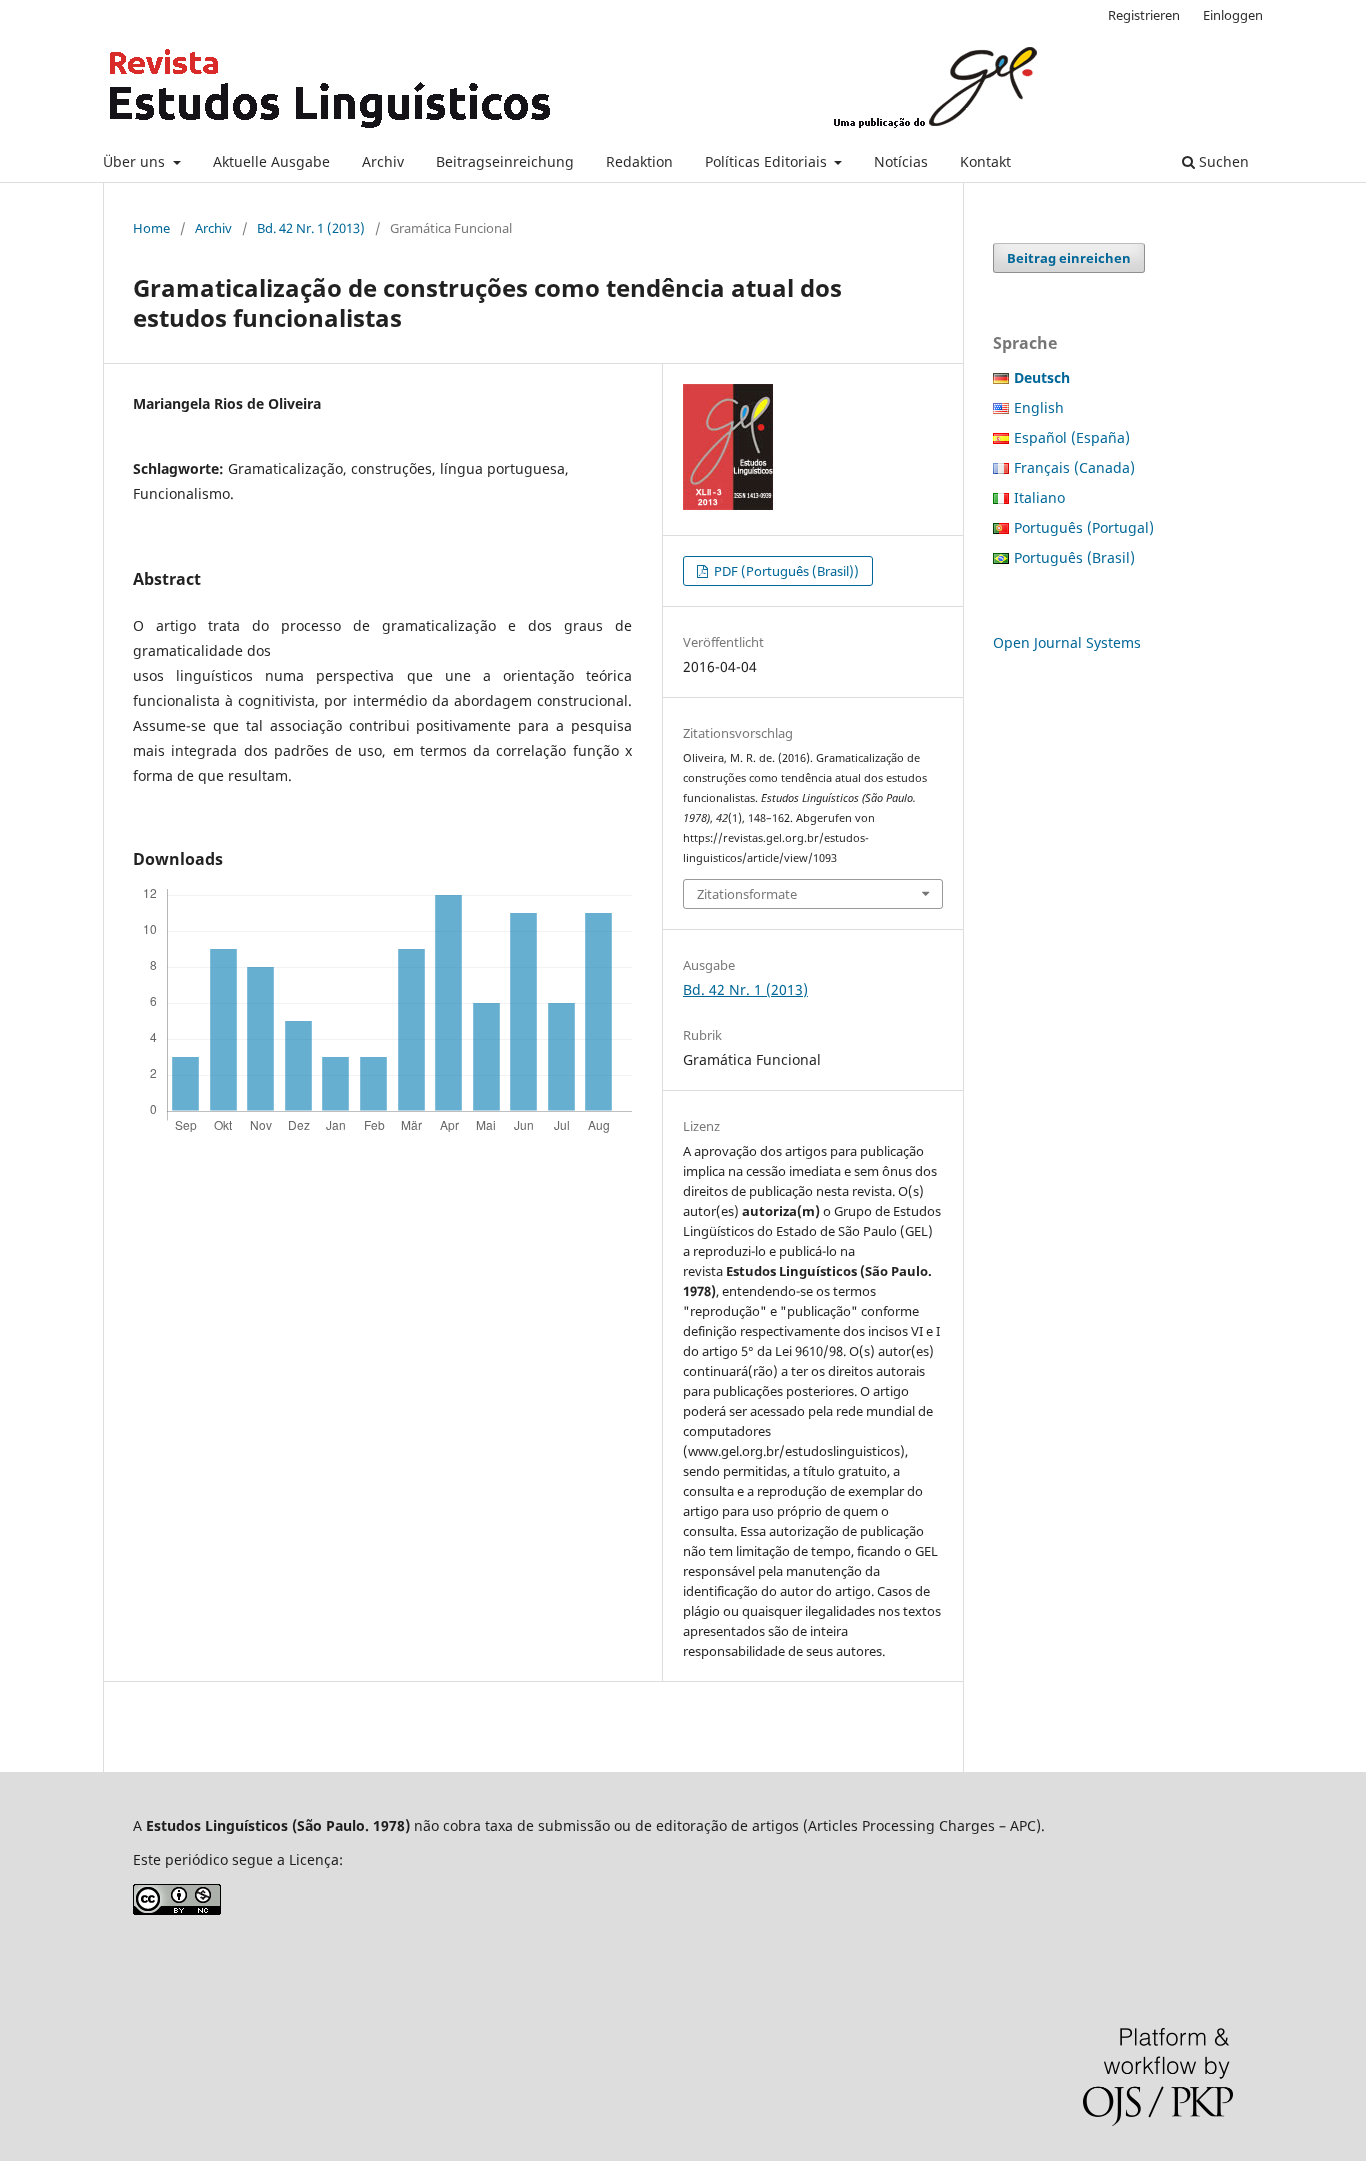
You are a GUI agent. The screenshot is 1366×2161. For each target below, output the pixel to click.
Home (151, 228)
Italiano (1039, 497)
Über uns (136, 161)
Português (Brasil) (1074, 557)
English (1039, 407)
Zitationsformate (747, 894)
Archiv (383, 161)
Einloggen (1233, 15)
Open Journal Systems (1067, 642)
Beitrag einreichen (1069, 258)
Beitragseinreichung (505, 161)
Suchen (1222, 161)
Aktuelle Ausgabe (271, 161)
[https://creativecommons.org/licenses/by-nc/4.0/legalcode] (177, 1909)
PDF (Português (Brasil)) (785, 571)
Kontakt (985, 161)
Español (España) (1072, 437)
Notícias (901, 161)
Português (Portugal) (1084, 527)
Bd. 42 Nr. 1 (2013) (311, 228)
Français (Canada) (1074, 467)
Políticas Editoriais (768, 161)
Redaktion (639, 161)
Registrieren (1144, 15)
